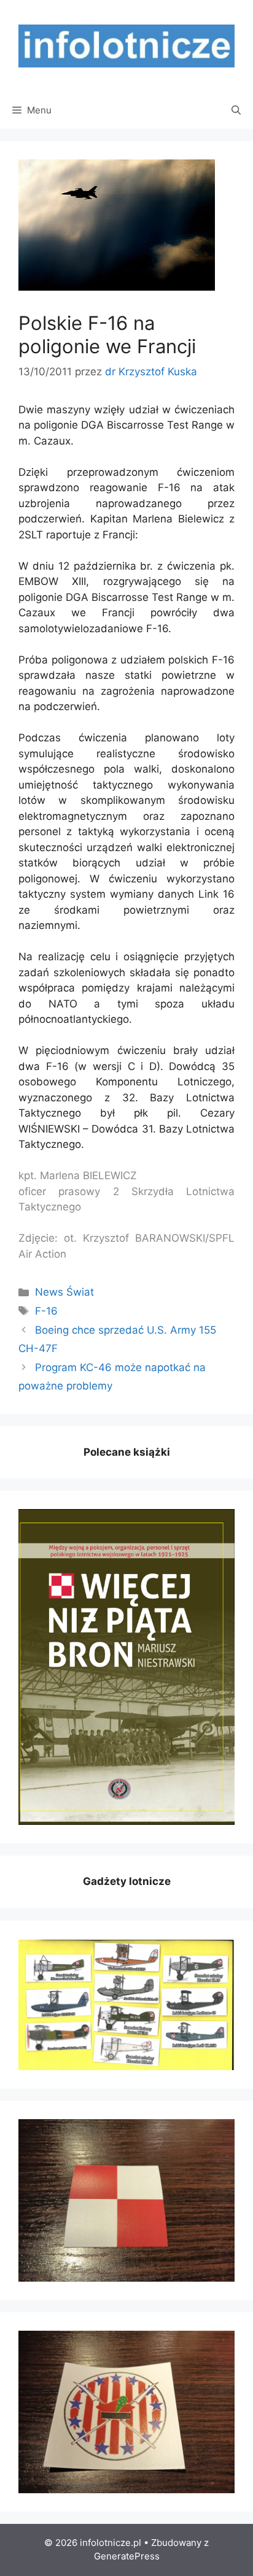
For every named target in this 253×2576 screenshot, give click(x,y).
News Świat (64, 1292)
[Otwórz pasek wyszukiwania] (236, 110)
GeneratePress (127, 2556)
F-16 (46, 1311)
